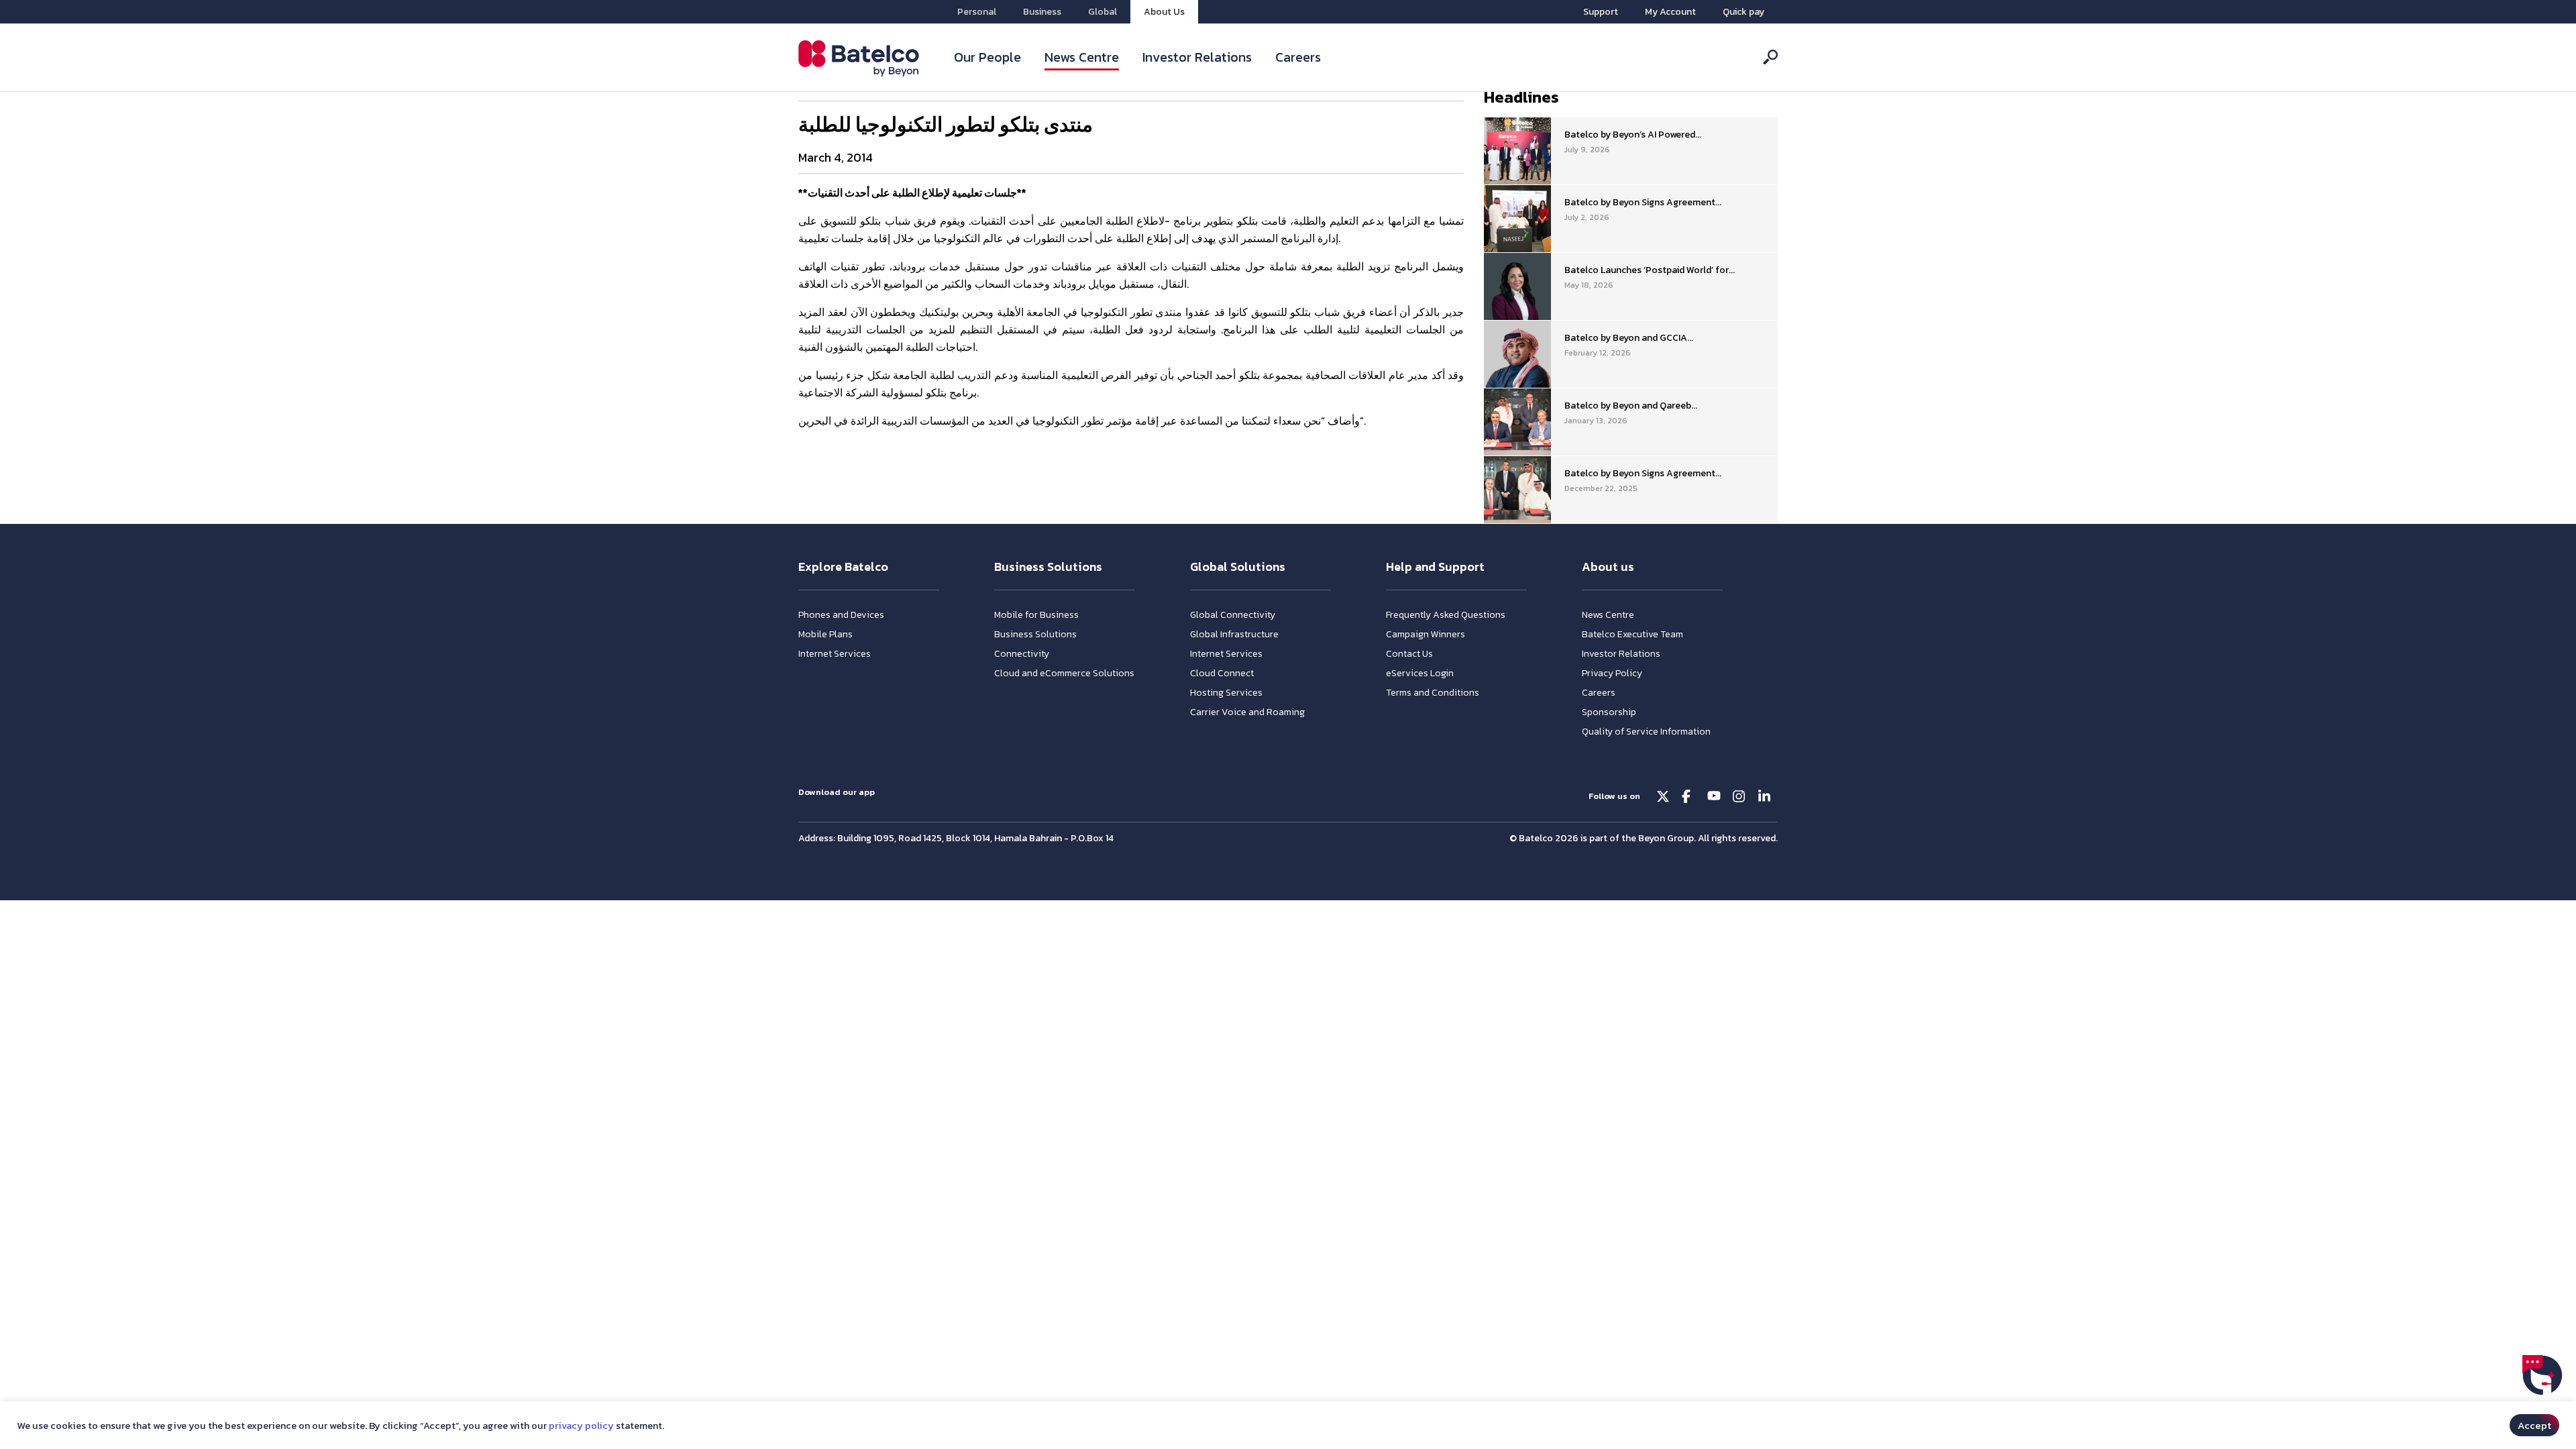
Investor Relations (1197, 57)
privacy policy (581, 1426)
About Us (1164, 12)
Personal (977, 12)
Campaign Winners (1426, 634)
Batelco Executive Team (1632, 634)
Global (1103, 12)
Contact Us (1409, 654)
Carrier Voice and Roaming (1247, 712)
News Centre (1082, 57)
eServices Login (1420, 673)
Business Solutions (1035, 634)
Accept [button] (2534, 1425)
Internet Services (835, 654)
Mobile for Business (1036, 615)
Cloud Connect (1222, 673)
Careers (1298, 57)
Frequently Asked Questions (1446, 615)
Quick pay (1743, 12)
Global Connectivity (1233, 615)
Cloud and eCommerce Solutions (1064, 673)
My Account (1670, 12)
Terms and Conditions (1433, 693)
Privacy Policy (1612, 673)
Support (1601, 12)
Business (1042, 12)
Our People (987, 57)
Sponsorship (1609, 712)
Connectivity (1022, 654)
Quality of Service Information (1646, 732)
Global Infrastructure (1234, 634)
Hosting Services (1226, 693)
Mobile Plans (825, 634)
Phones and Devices (841, 615)
